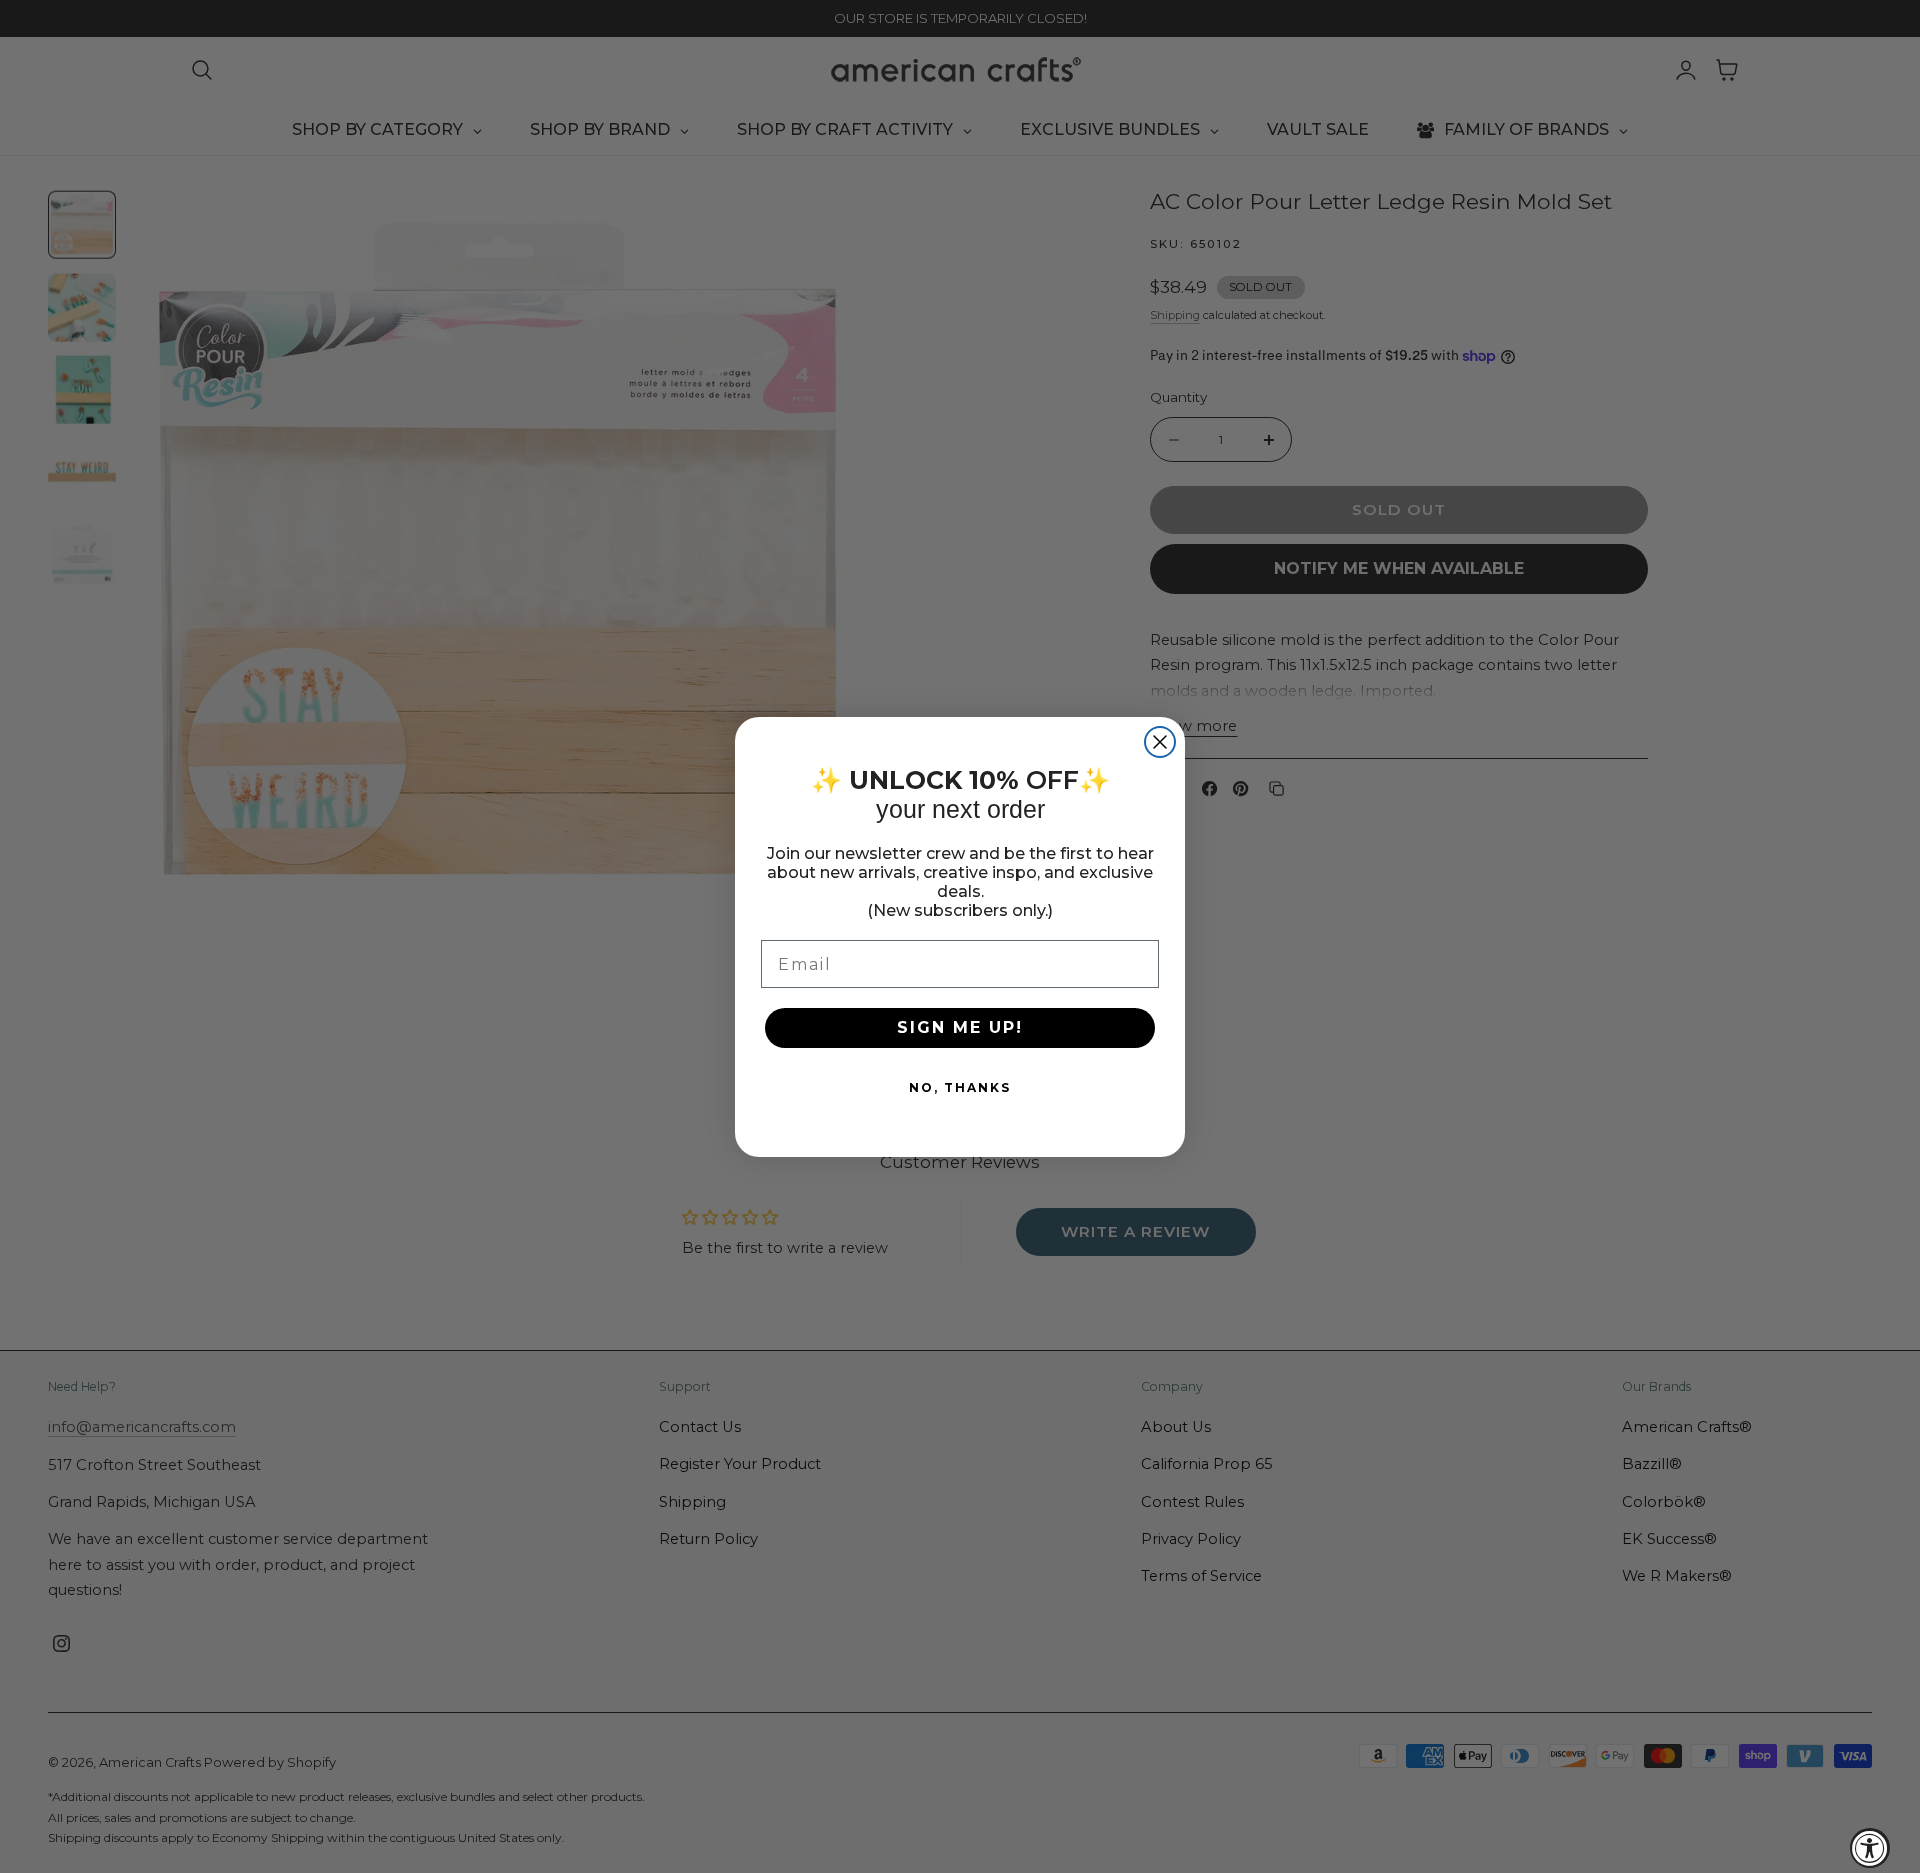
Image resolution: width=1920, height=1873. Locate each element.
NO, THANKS (960, 1087)
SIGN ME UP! (960, 1027)
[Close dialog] (1160, 742)
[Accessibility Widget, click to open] (1870, 1848)
